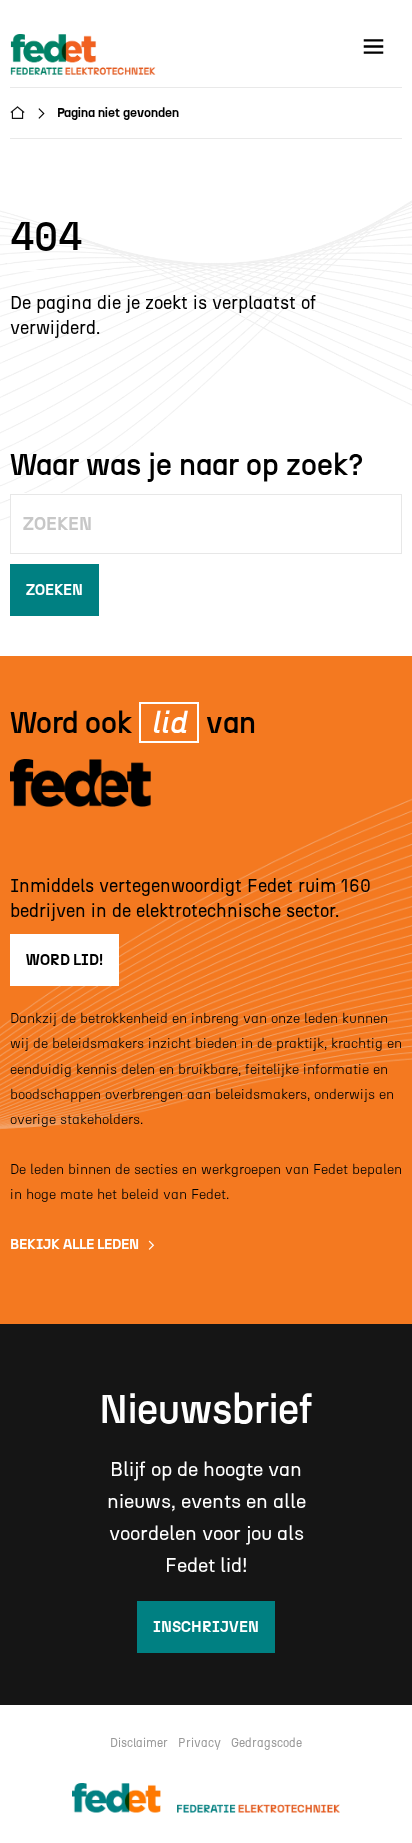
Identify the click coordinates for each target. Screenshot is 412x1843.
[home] (86, 55)
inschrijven (206, 1627)
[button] (373, 46)
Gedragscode (266, 1743)
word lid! (64, 960)
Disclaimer (139, 1743)
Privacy (199, 1743)
